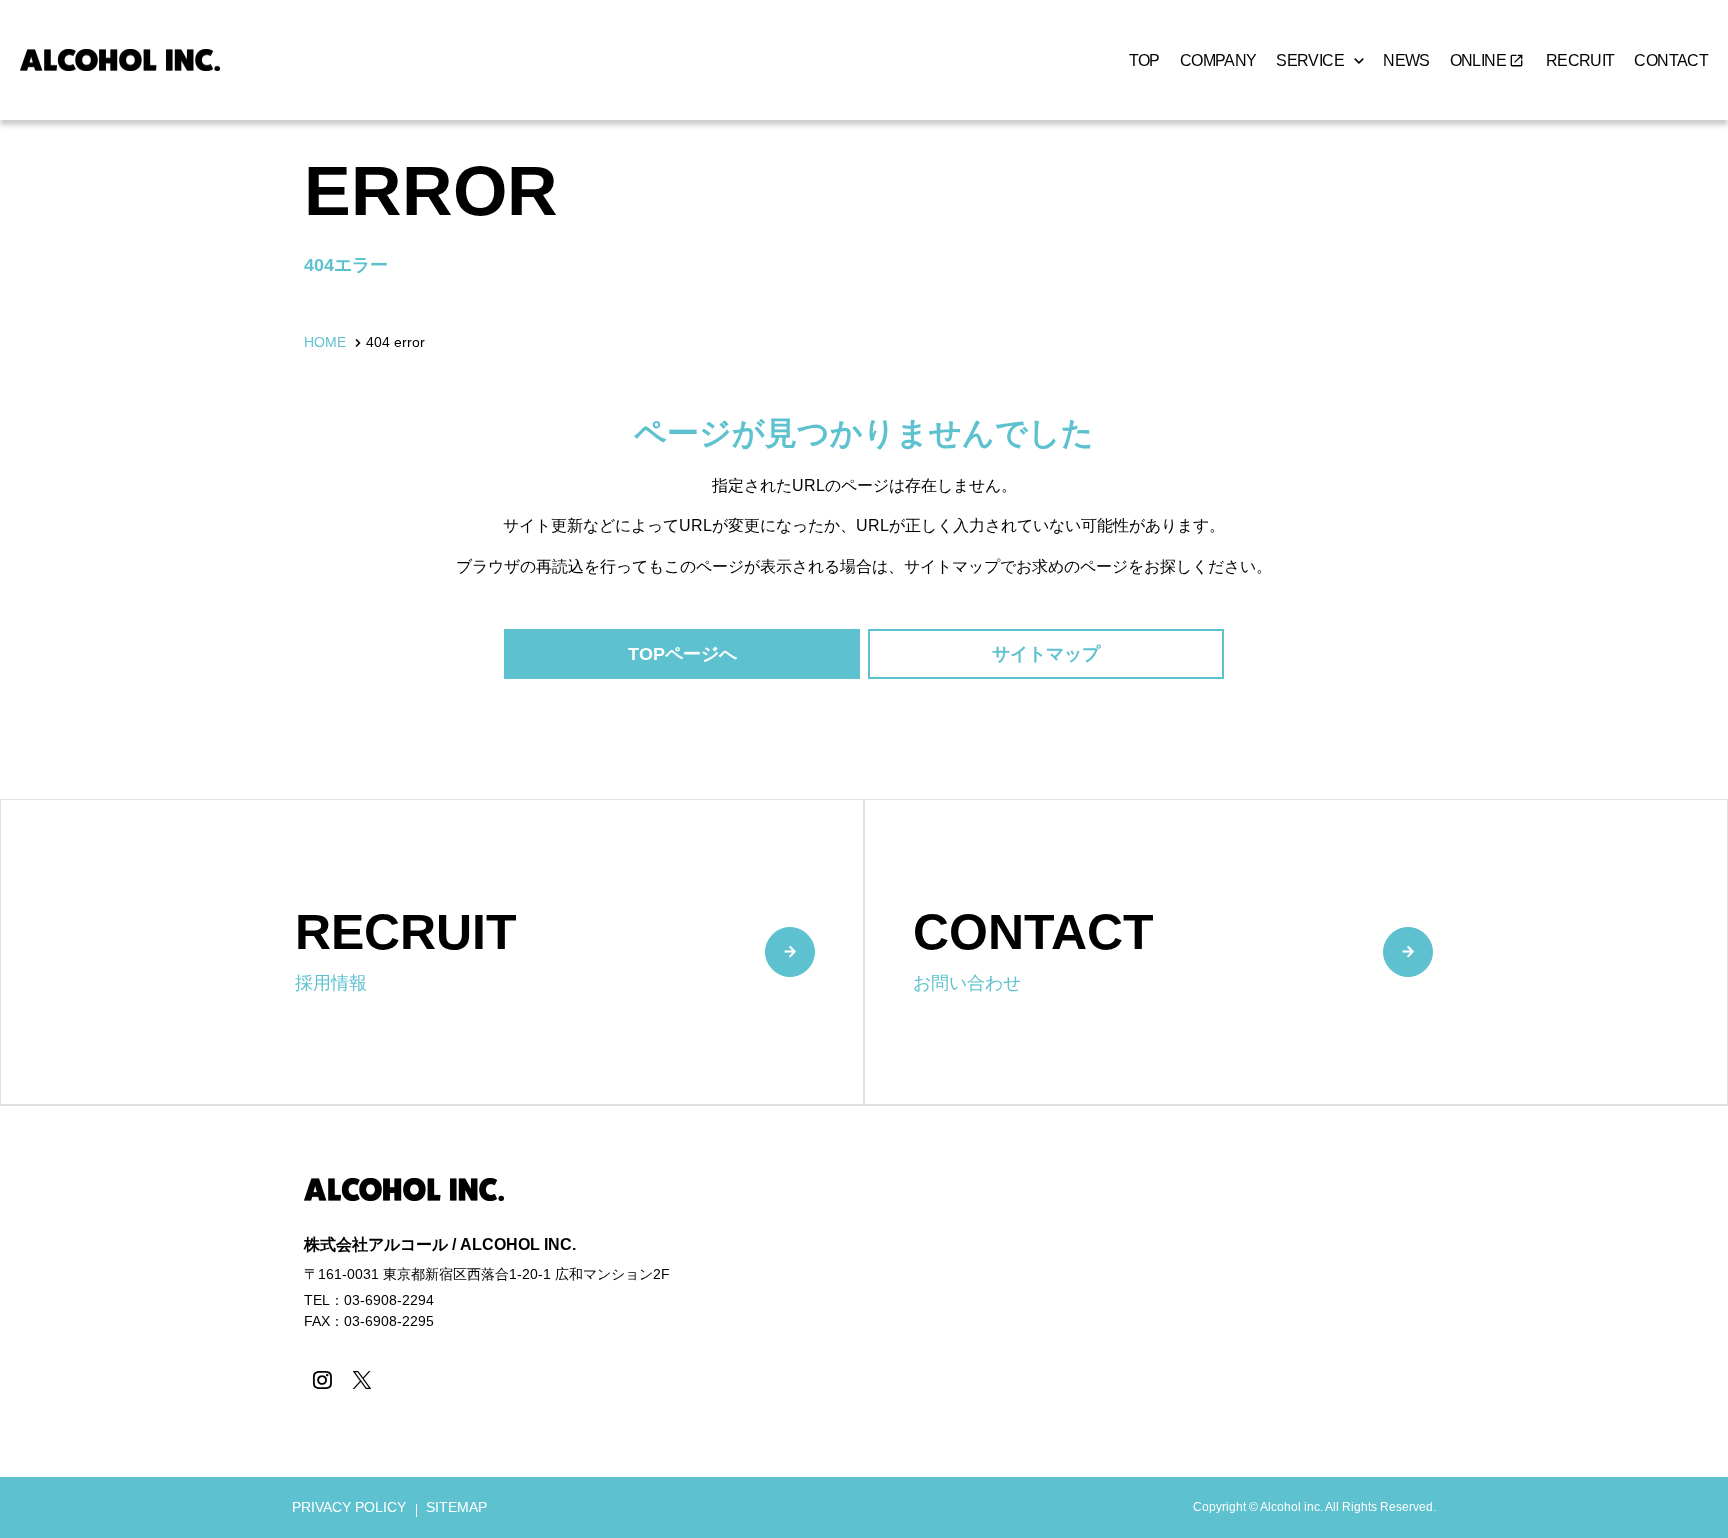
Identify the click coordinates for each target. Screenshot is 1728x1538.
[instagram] (321, 1379)
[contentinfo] (864, 1321)
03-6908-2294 (389, 1300)
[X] (361, 1379)
